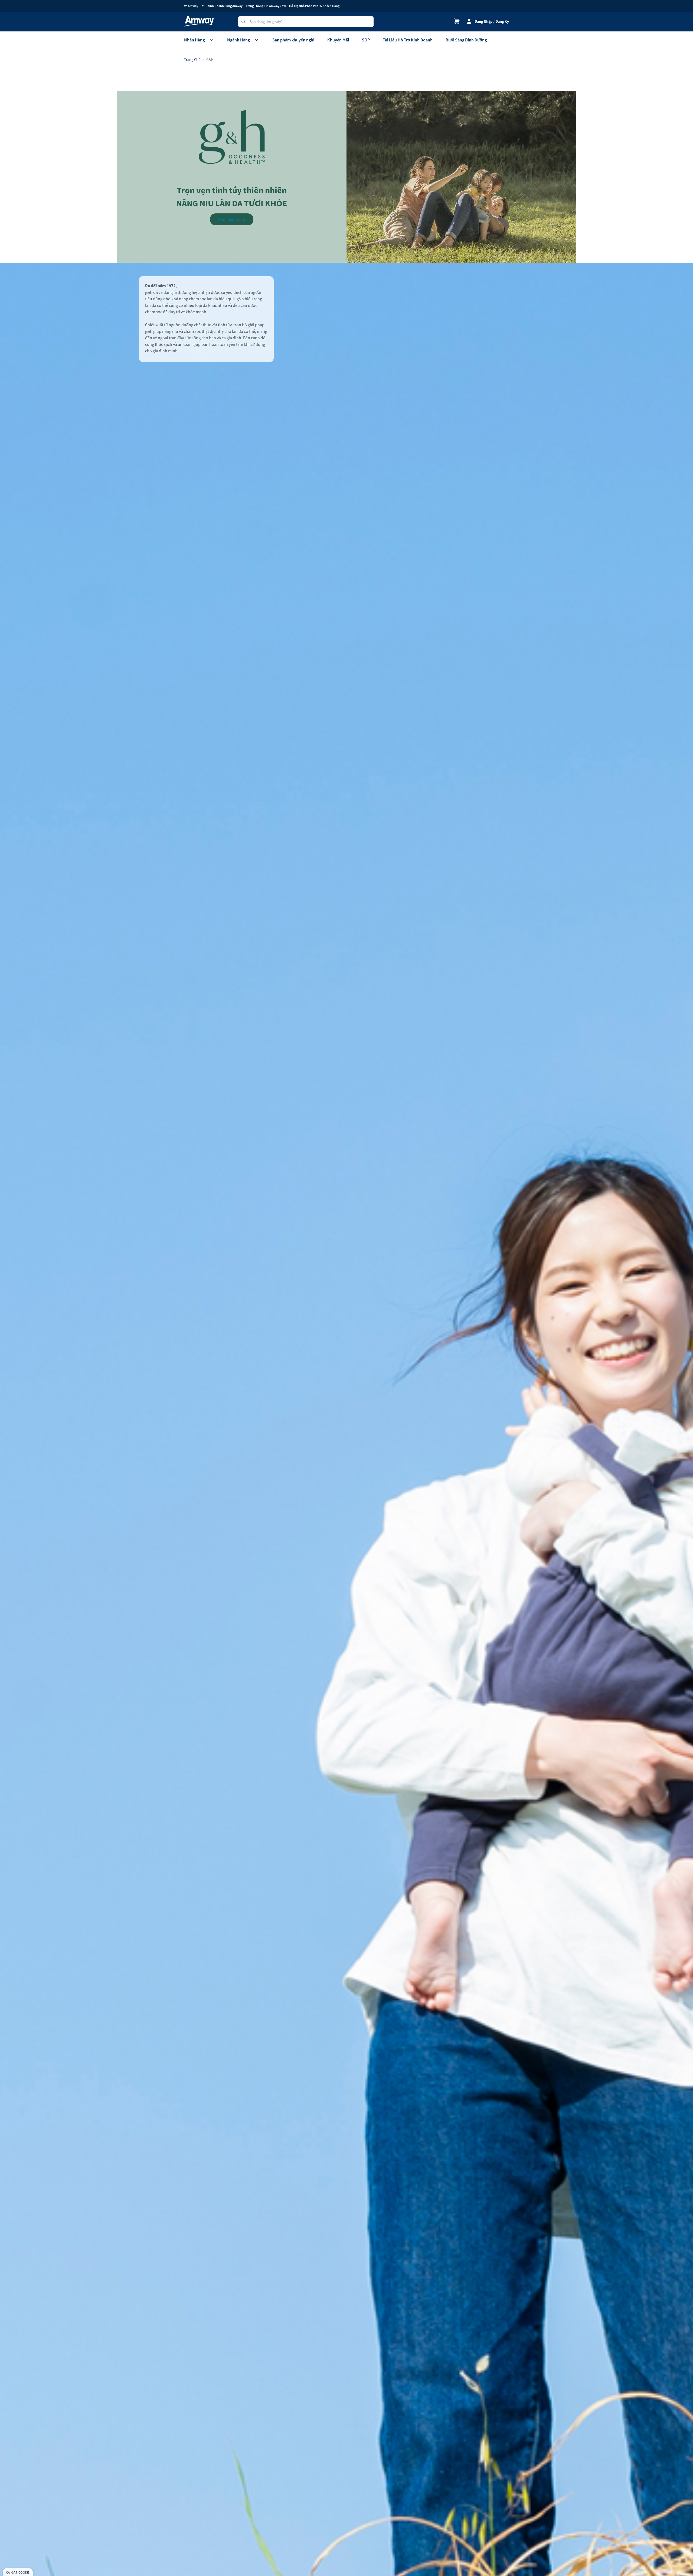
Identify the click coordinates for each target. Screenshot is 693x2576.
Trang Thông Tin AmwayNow (266, 6)
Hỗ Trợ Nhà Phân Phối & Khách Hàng (314, 6)
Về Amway (191, 6)
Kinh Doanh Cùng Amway (225, 6)
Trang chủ (192, 60)
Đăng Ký (502, 21)
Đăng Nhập (483, 21)
